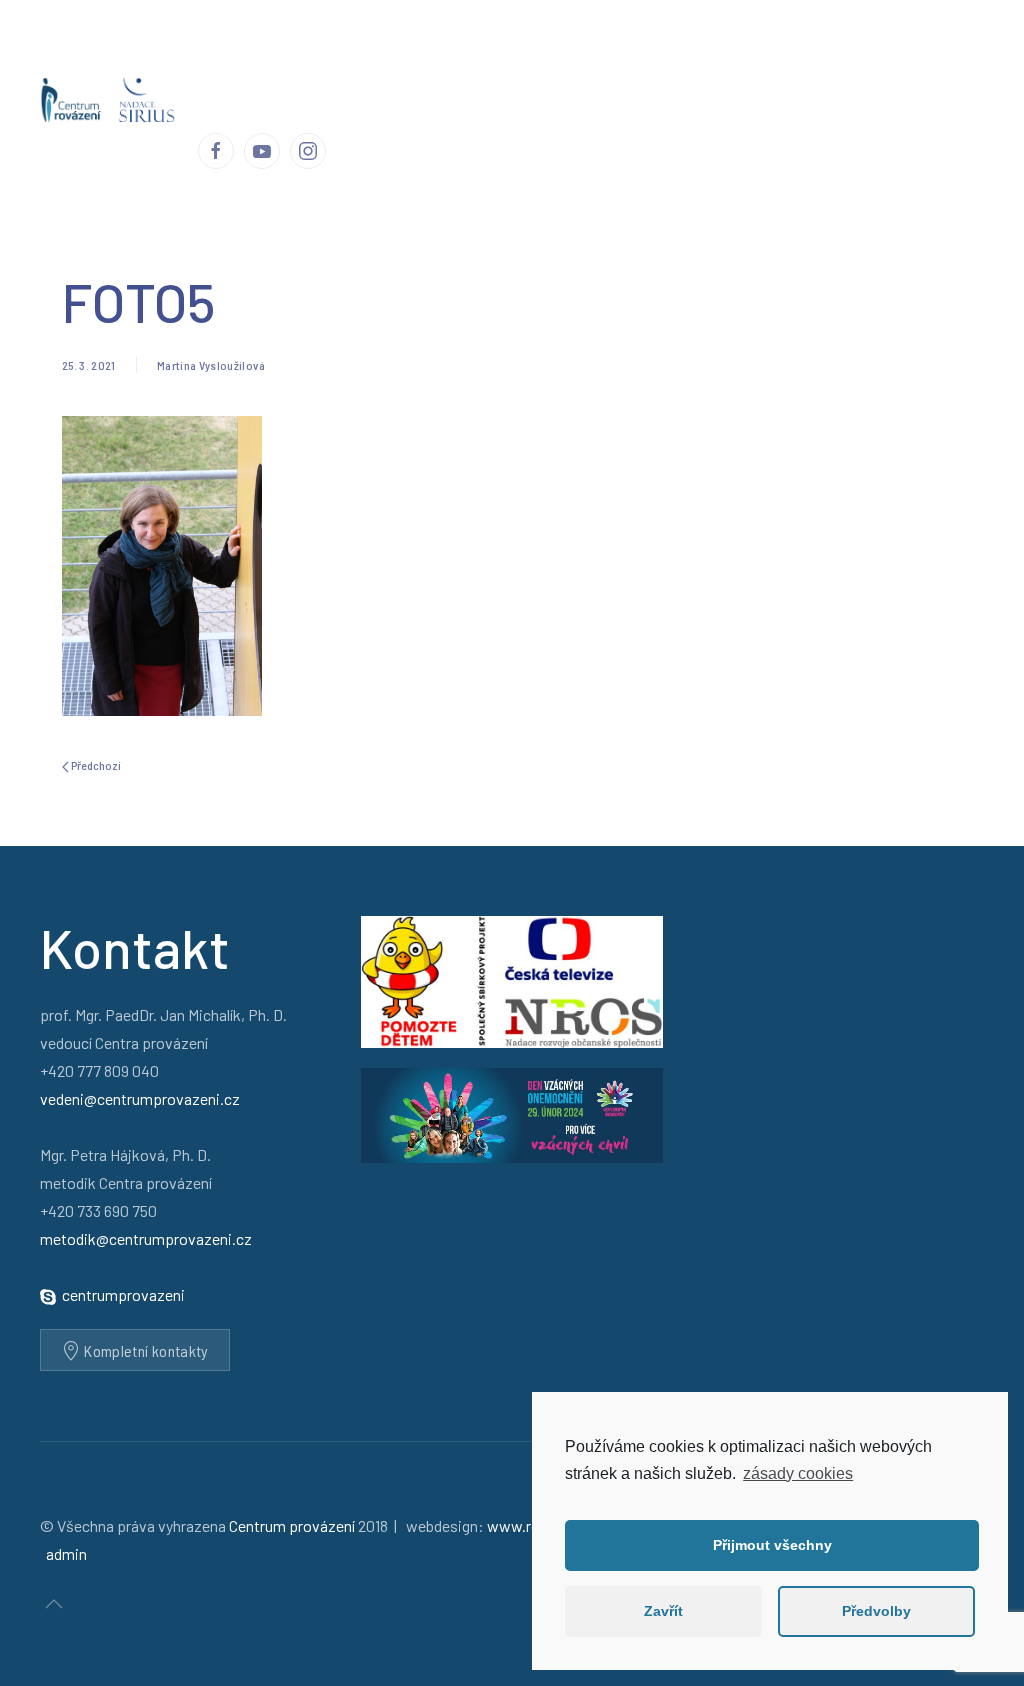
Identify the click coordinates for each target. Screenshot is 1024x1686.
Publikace (619, 49)
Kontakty (875, 49)
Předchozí (95, 765)
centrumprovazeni (123, 1294)
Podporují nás (780, 49)
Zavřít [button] (663, 1611)
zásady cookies (798, 1473)
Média (694, 49)
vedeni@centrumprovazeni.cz (140, 1098)
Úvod (214, 49)
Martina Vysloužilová (211, 365)
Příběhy (418, 49)
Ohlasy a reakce (515, 49)
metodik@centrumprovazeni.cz (146, 1238)
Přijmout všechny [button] (772, 1545)
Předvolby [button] (876, 1611)
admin (66, 1553)
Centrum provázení (313, 49)
